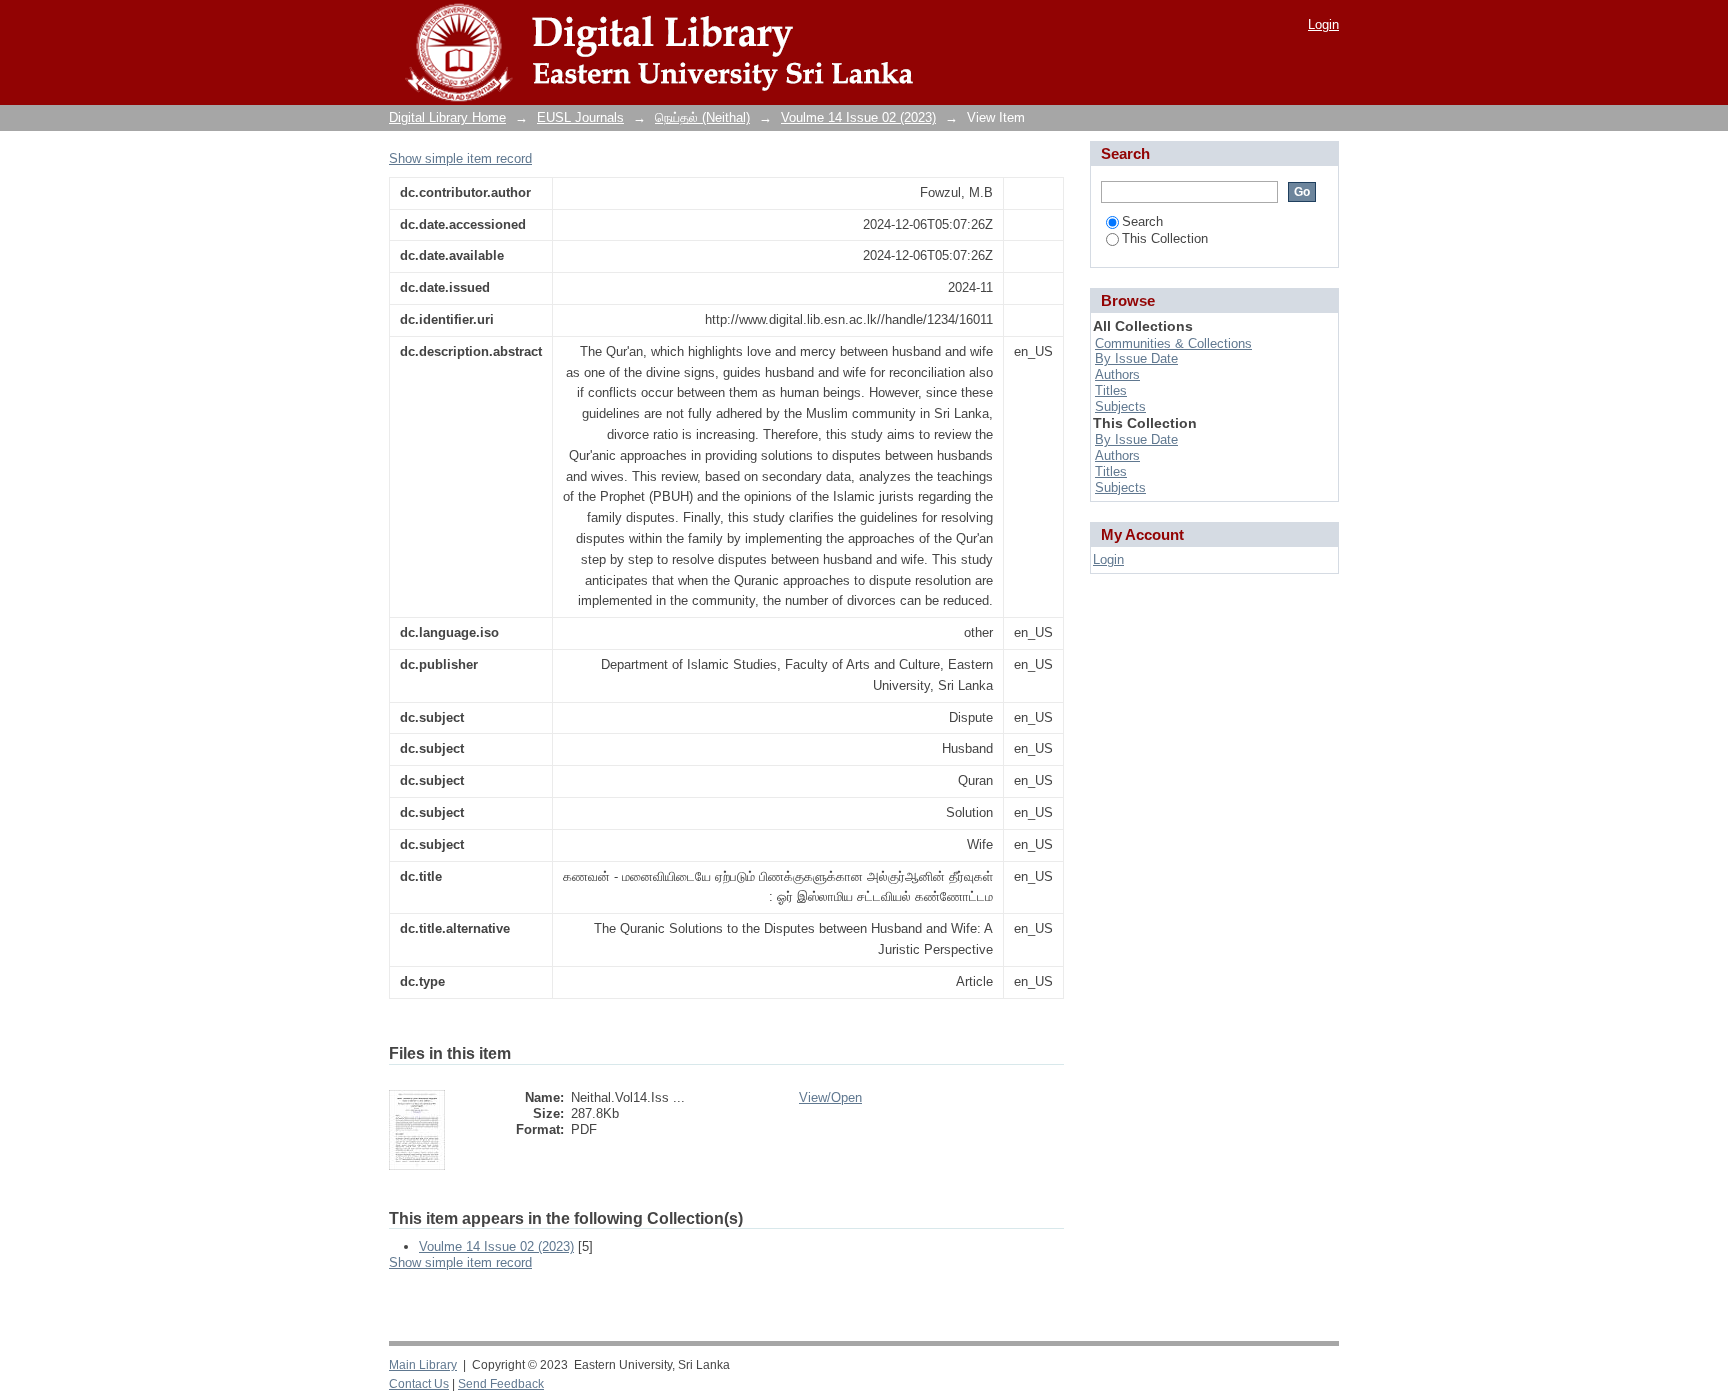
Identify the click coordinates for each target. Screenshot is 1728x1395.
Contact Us (419, 1384)
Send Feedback (501, 1384)
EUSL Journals (580, 117)
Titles (1111, 390)
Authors (1117, 374)
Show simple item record (460, 158)
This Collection (1165, 238)
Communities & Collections (1173, 343)
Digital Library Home (447, 117)
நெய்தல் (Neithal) (702, 117)
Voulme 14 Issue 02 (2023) (858, 117)
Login (1323, 24)
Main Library (423, 1365)
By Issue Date (1136, 358)
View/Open (830, 1097)
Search (1142, 221)
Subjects (1120, 406)
